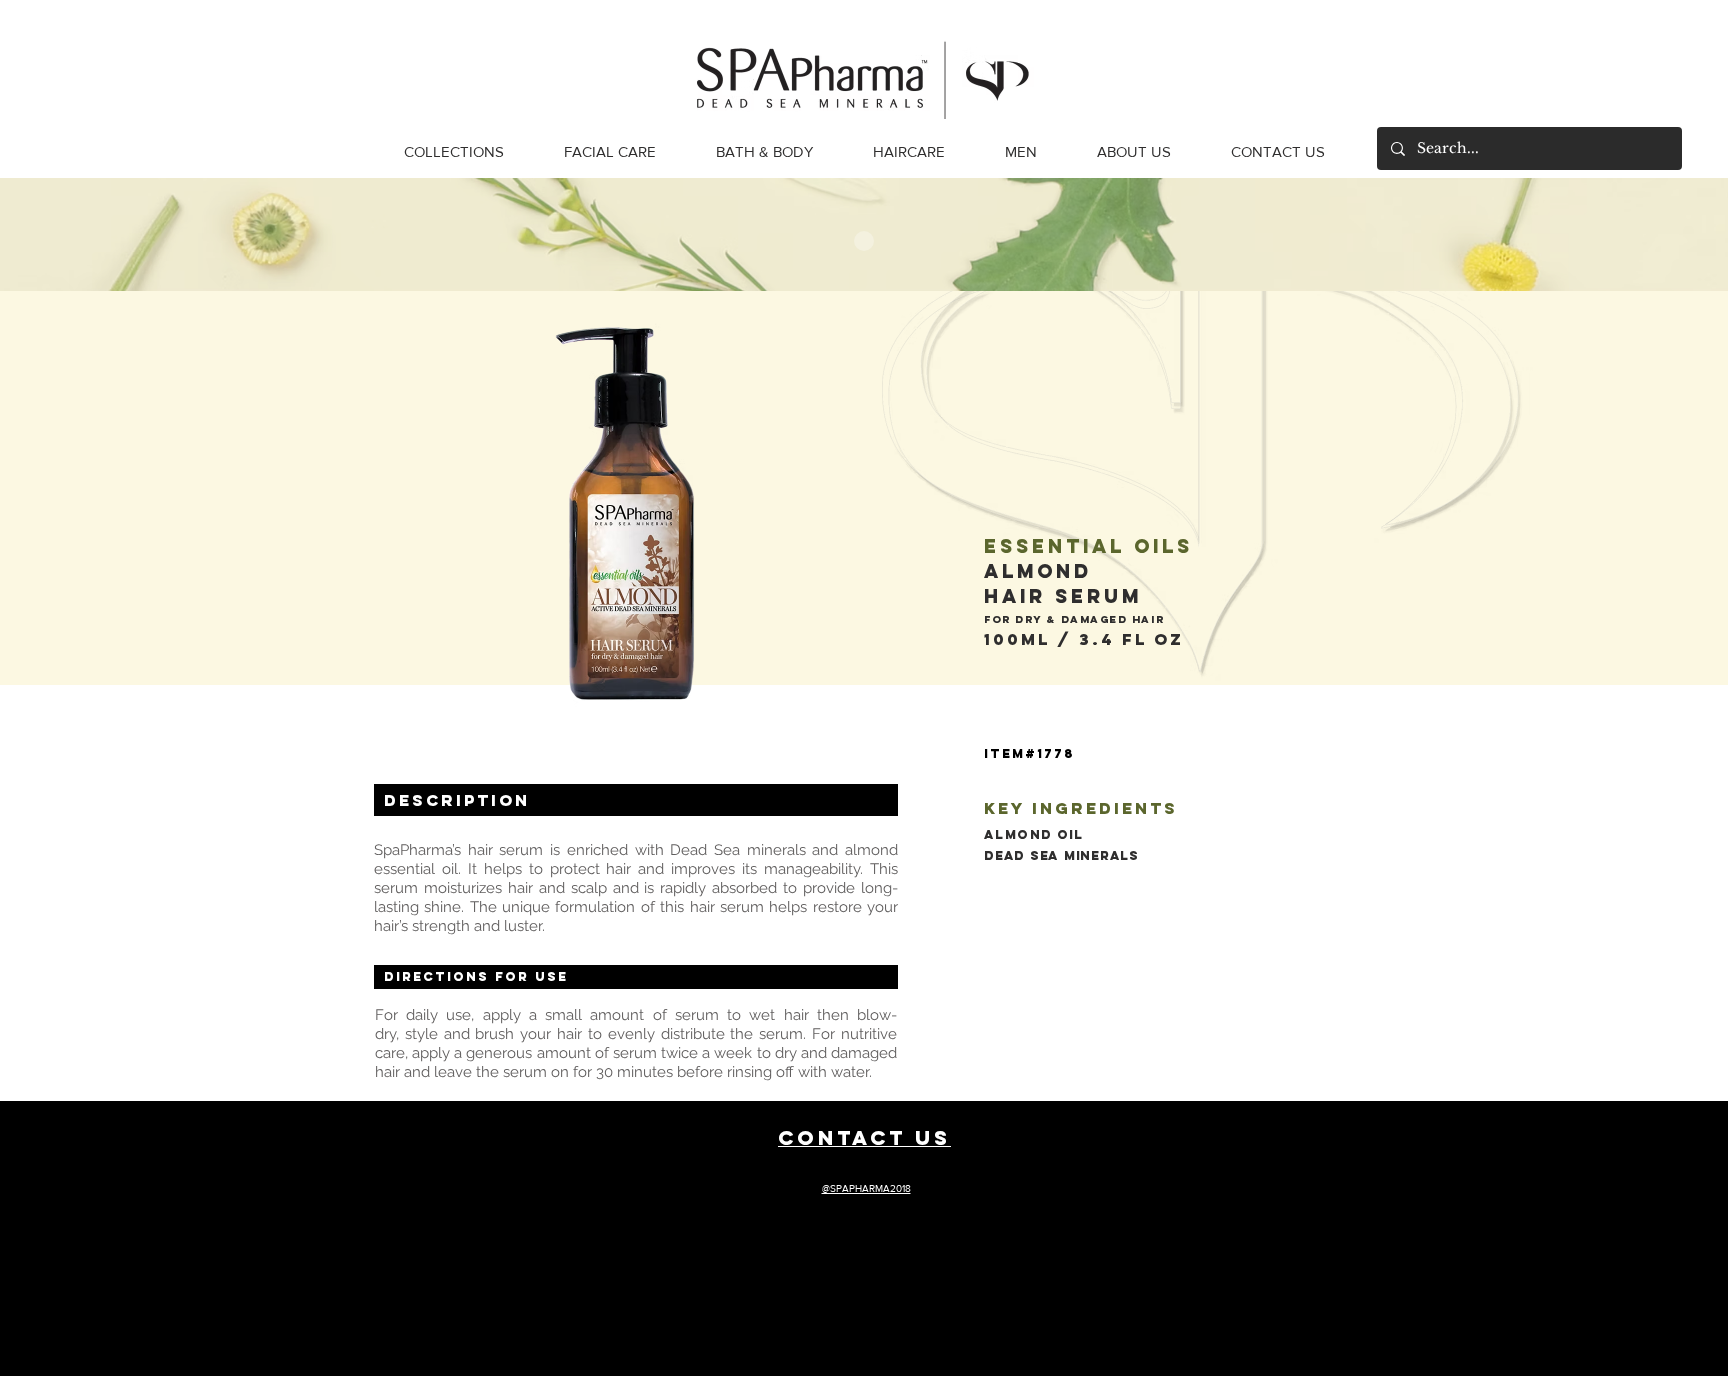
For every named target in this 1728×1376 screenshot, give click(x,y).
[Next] (1675, 234)
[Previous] (52, 234)
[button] (454, 152)
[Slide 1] (864, 241)
